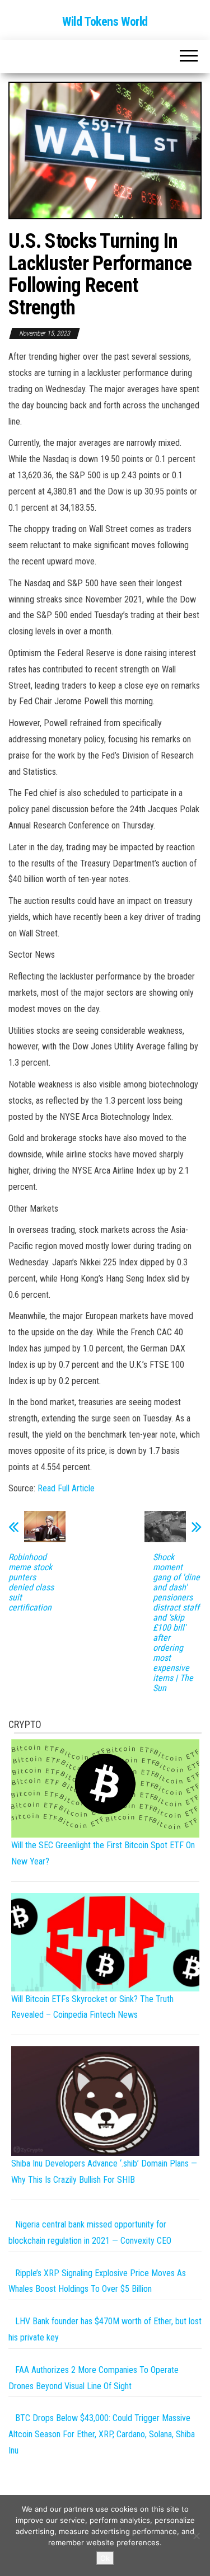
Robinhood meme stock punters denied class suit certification (31, 1583)
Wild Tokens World (105, 22)
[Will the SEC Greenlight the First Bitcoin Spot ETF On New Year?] (105, 1788)
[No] (196, 2536)
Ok (105, 2558)
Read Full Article (66, 1488)
